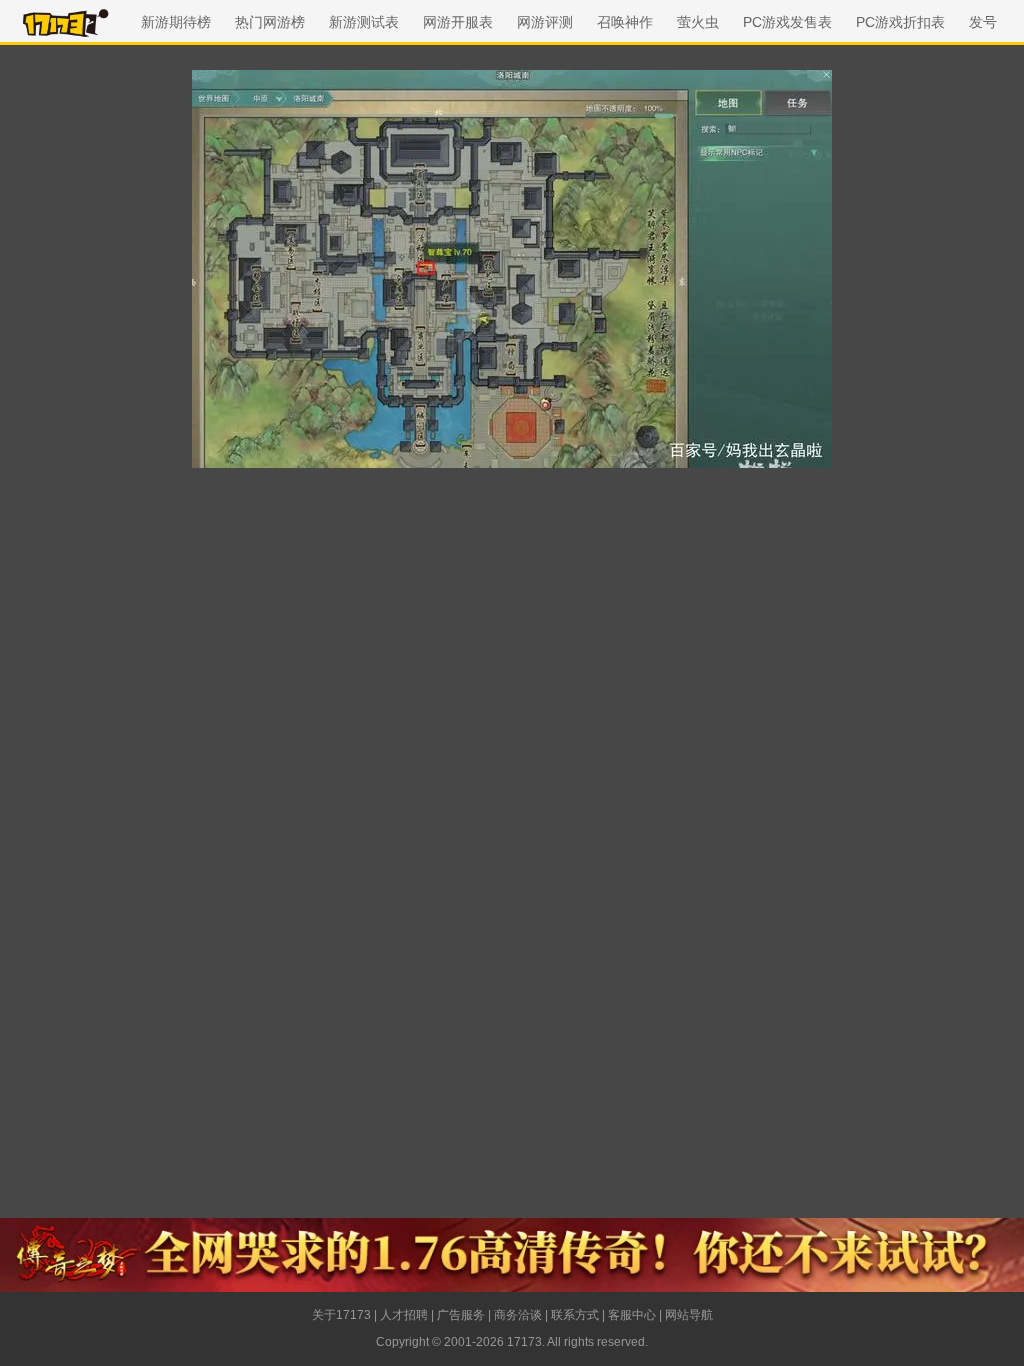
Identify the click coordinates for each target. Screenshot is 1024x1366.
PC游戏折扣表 (900, 22)
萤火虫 (698, 22)
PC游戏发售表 (787, 22)
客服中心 (632, 1315)
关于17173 (341, 1315)
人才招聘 (404, 1315)
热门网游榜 (270, 22)
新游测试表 (364, 22)
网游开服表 (458, 22)
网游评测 (545, 22)
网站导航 (689, 1315)
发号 (983, 22)
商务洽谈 (518, 1315)
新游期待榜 (176, 22)
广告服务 (461, 1315)
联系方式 (575, 1315)
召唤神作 (625, 22)
